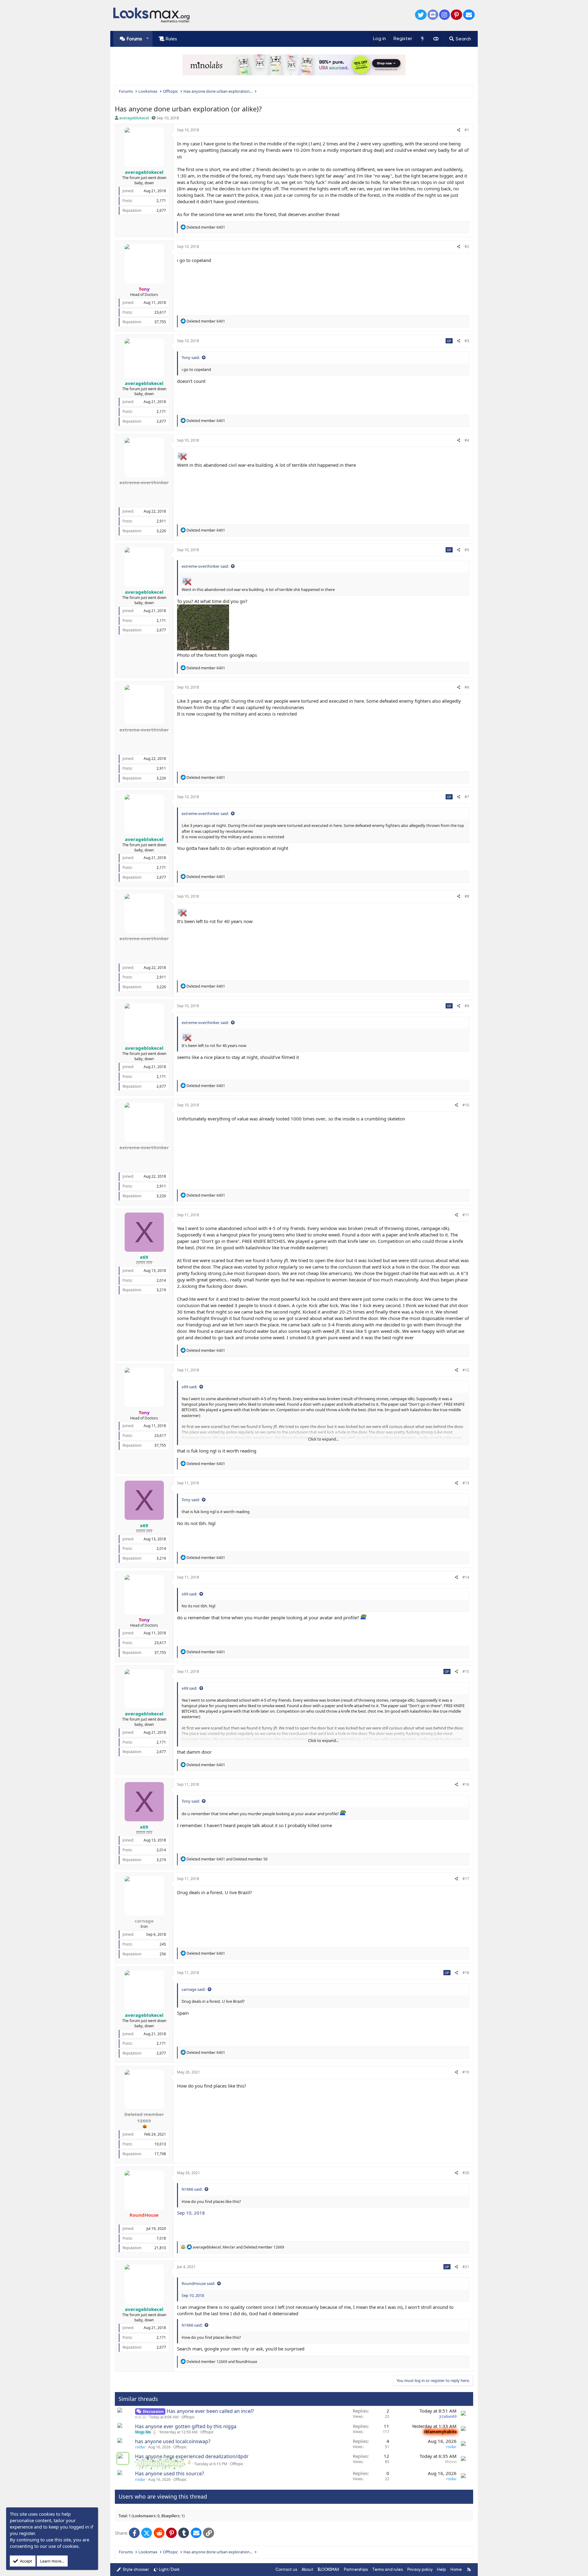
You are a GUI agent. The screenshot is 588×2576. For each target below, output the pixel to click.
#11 (466, 1215)
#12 (466, 1370)
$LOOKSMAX (328, 2569)
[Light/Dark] (436, 39)
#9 (467, 1006)
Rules (171, 39)
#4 (467, 440)
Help (441, 2569)
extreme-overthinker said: (205, 566)
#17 (466, 1879)
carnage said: (194, 1989)
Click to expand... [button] (323, 1439)
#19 (466, 2072)
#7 (467, 797)
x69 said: (189, 1387)
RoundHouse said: (198, 2283)
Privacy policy (420, 2569)
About (307, 2569)
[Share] (459, 130)
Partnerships (356, 2569)
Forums (134, 39)
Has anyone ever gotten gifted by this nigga (186, 2426)
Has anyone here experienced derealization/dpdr (192, 2456)
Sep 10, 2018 (191, 2213)
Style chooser (135, 2569)
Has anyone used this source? (170, 2473)
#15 (466, 1671)
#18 (466, 1973)
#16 (466, 1784)
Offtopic (188, 2417)
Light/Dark (169, 2569)
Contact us (286, 2569)
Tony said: (191, 357)
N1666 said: (192, 2189)
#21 (466, 2267)
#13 (466, 1483)
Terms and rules (387, 2569)
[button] (147, 39)
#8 (467, 896)
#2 (467, 247)
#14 (466, 1577)
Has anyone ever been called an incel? (210, 2411)
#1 (467, 130)
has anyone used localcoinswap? (173, 2441)
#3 (467, 341)
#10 (466, 1105)
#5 (467, 550)
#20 (466, 2173)
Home (456, 2569)
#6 (467, 687)
